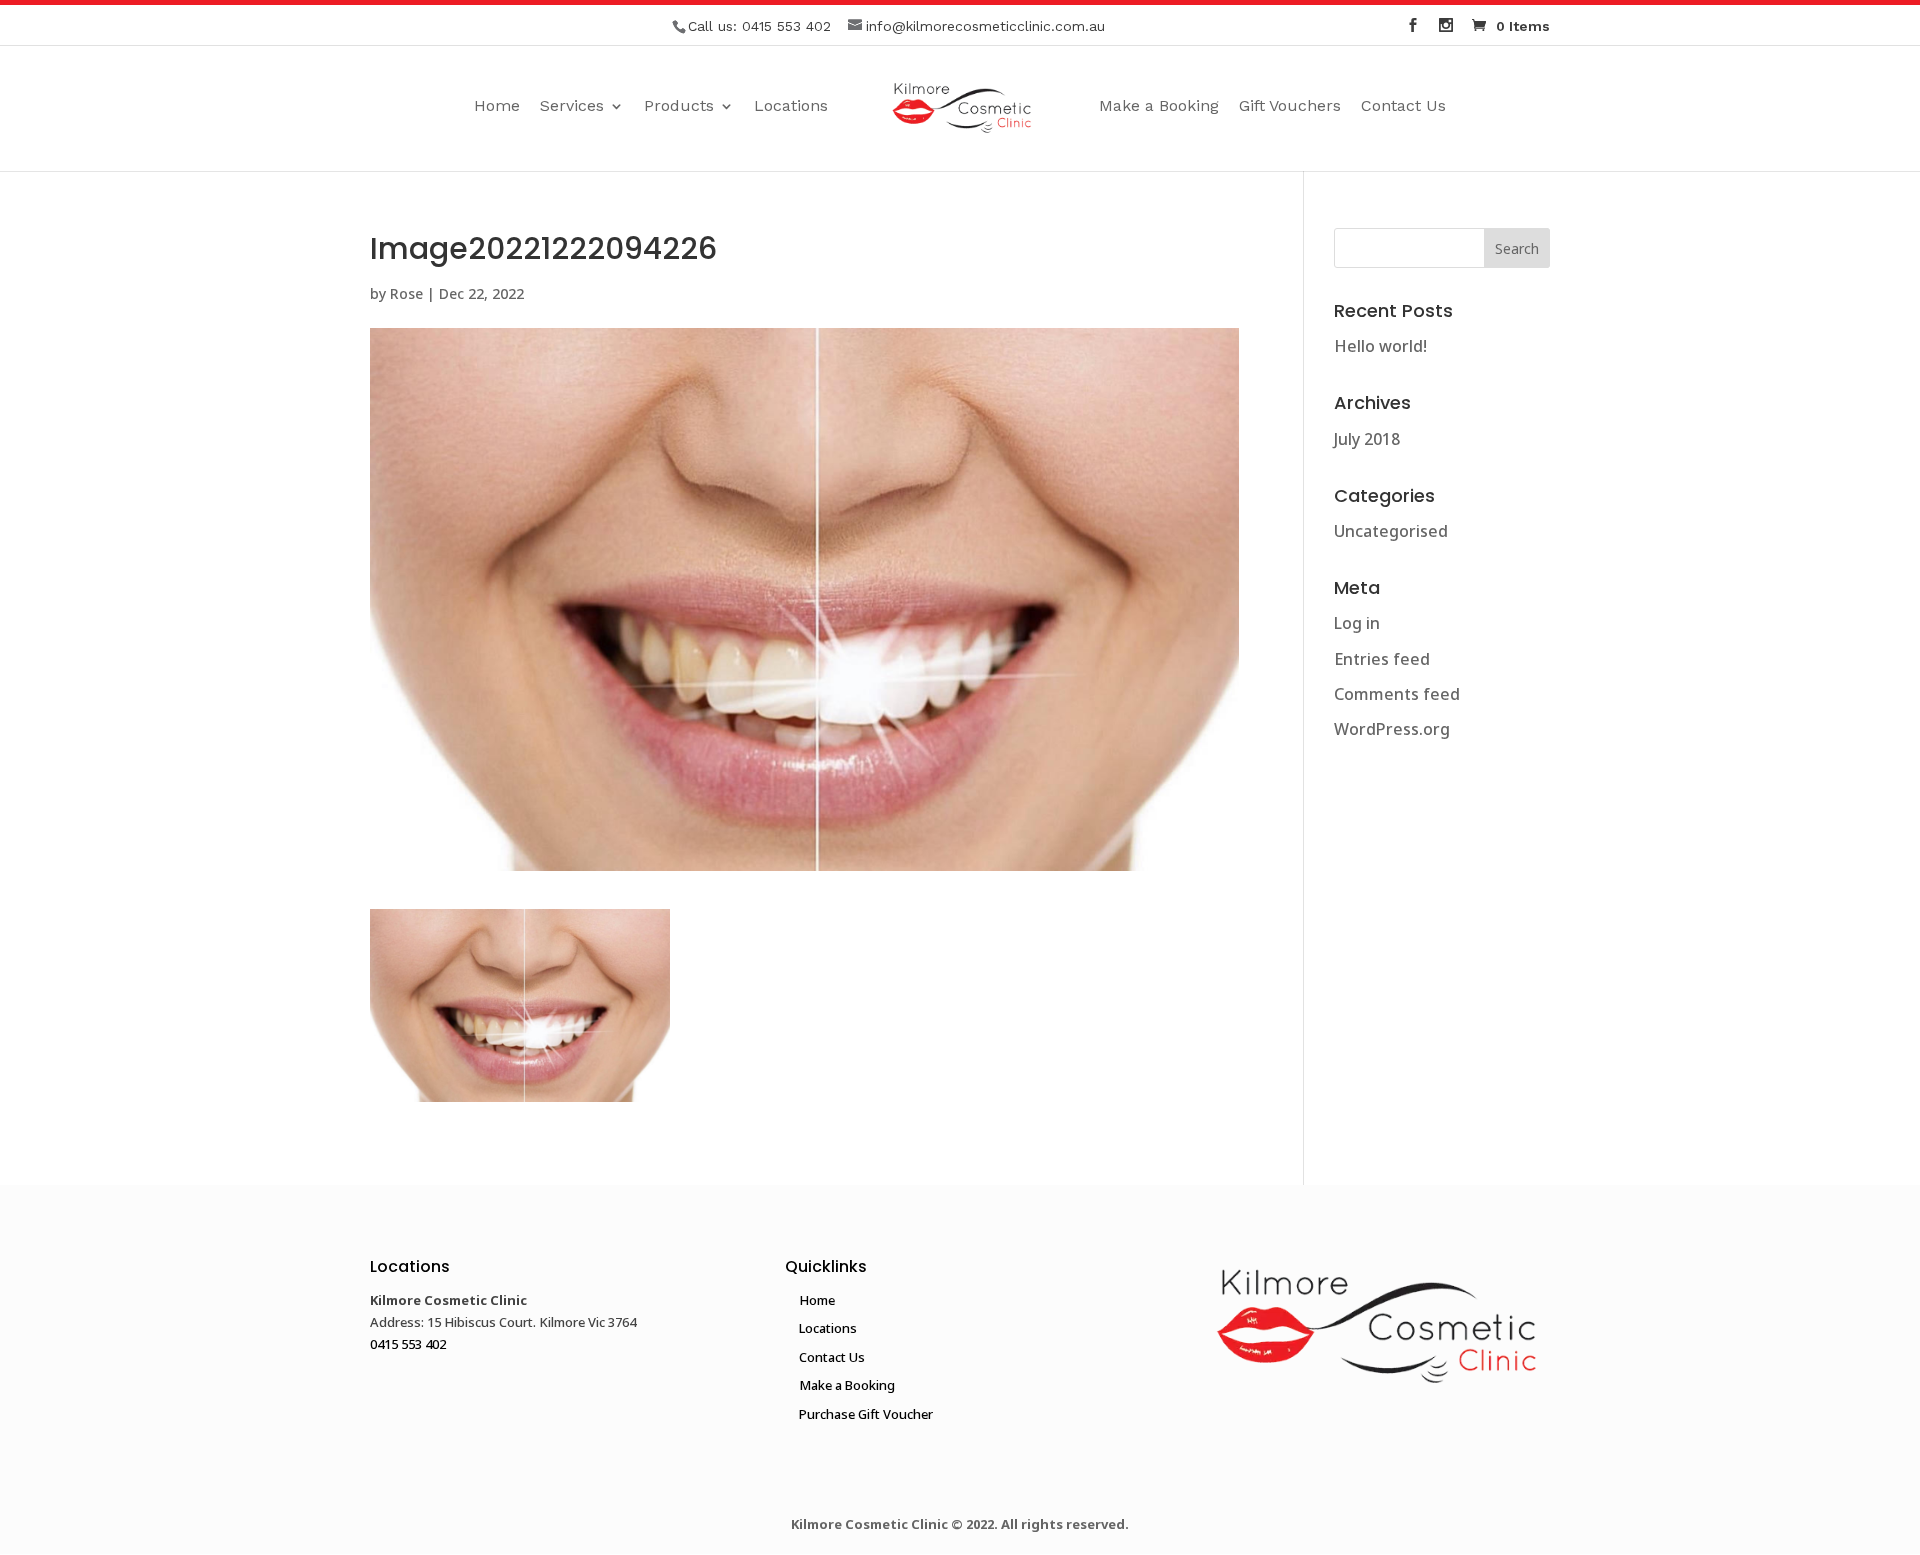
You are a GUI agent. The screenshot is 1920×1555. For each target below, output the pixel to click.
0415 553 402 (786, 26)
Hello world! (1380, 346)
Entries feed (1382, 659)
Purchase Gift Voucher (866, 1414)
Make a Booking (1159, 107)
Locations (791, 107)
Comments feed (1397, 694)
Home (497, 107)
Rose (406, 293)
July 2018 (1367, 439)
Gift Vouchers (1290, 107)
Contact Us (1403, 107)
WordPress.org (1392, 729)
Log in (1357, 623)
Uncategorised (1391, 531)
